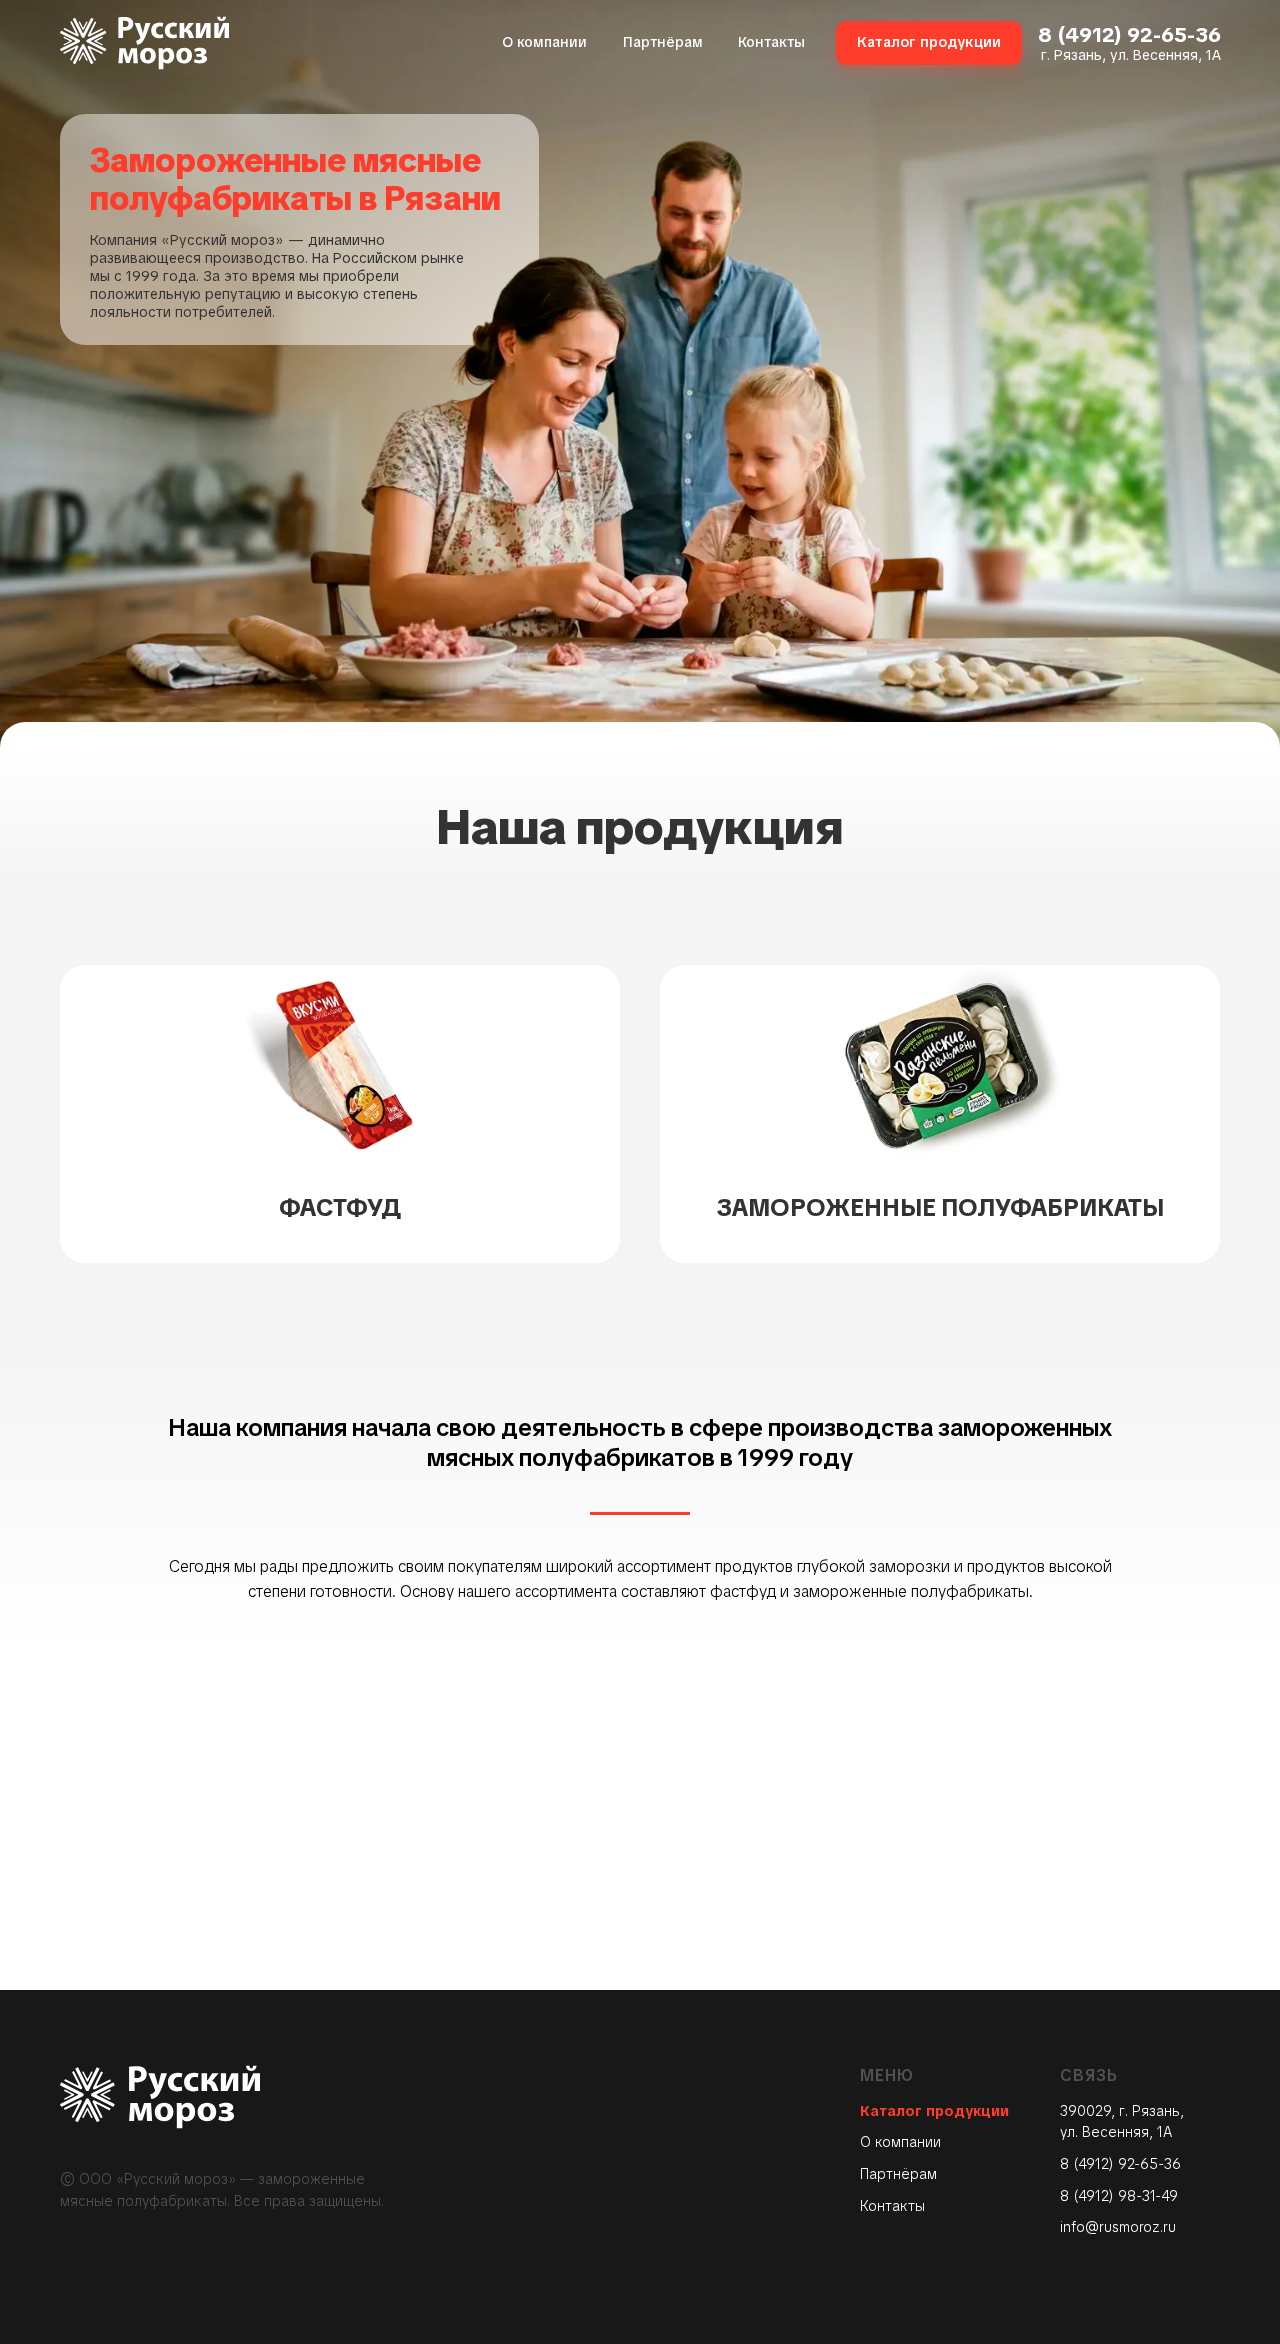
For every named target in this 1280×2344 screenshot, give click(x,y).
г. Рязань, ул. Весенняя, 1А (1131, 55)
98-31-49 (1148, 2196)
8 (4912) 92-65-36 (1129, 34)
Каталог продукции (934, 2111)
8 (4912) (1089, 2196)
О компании (900, 2142)
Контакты (892, 2206)
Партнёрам (898, 2174)
